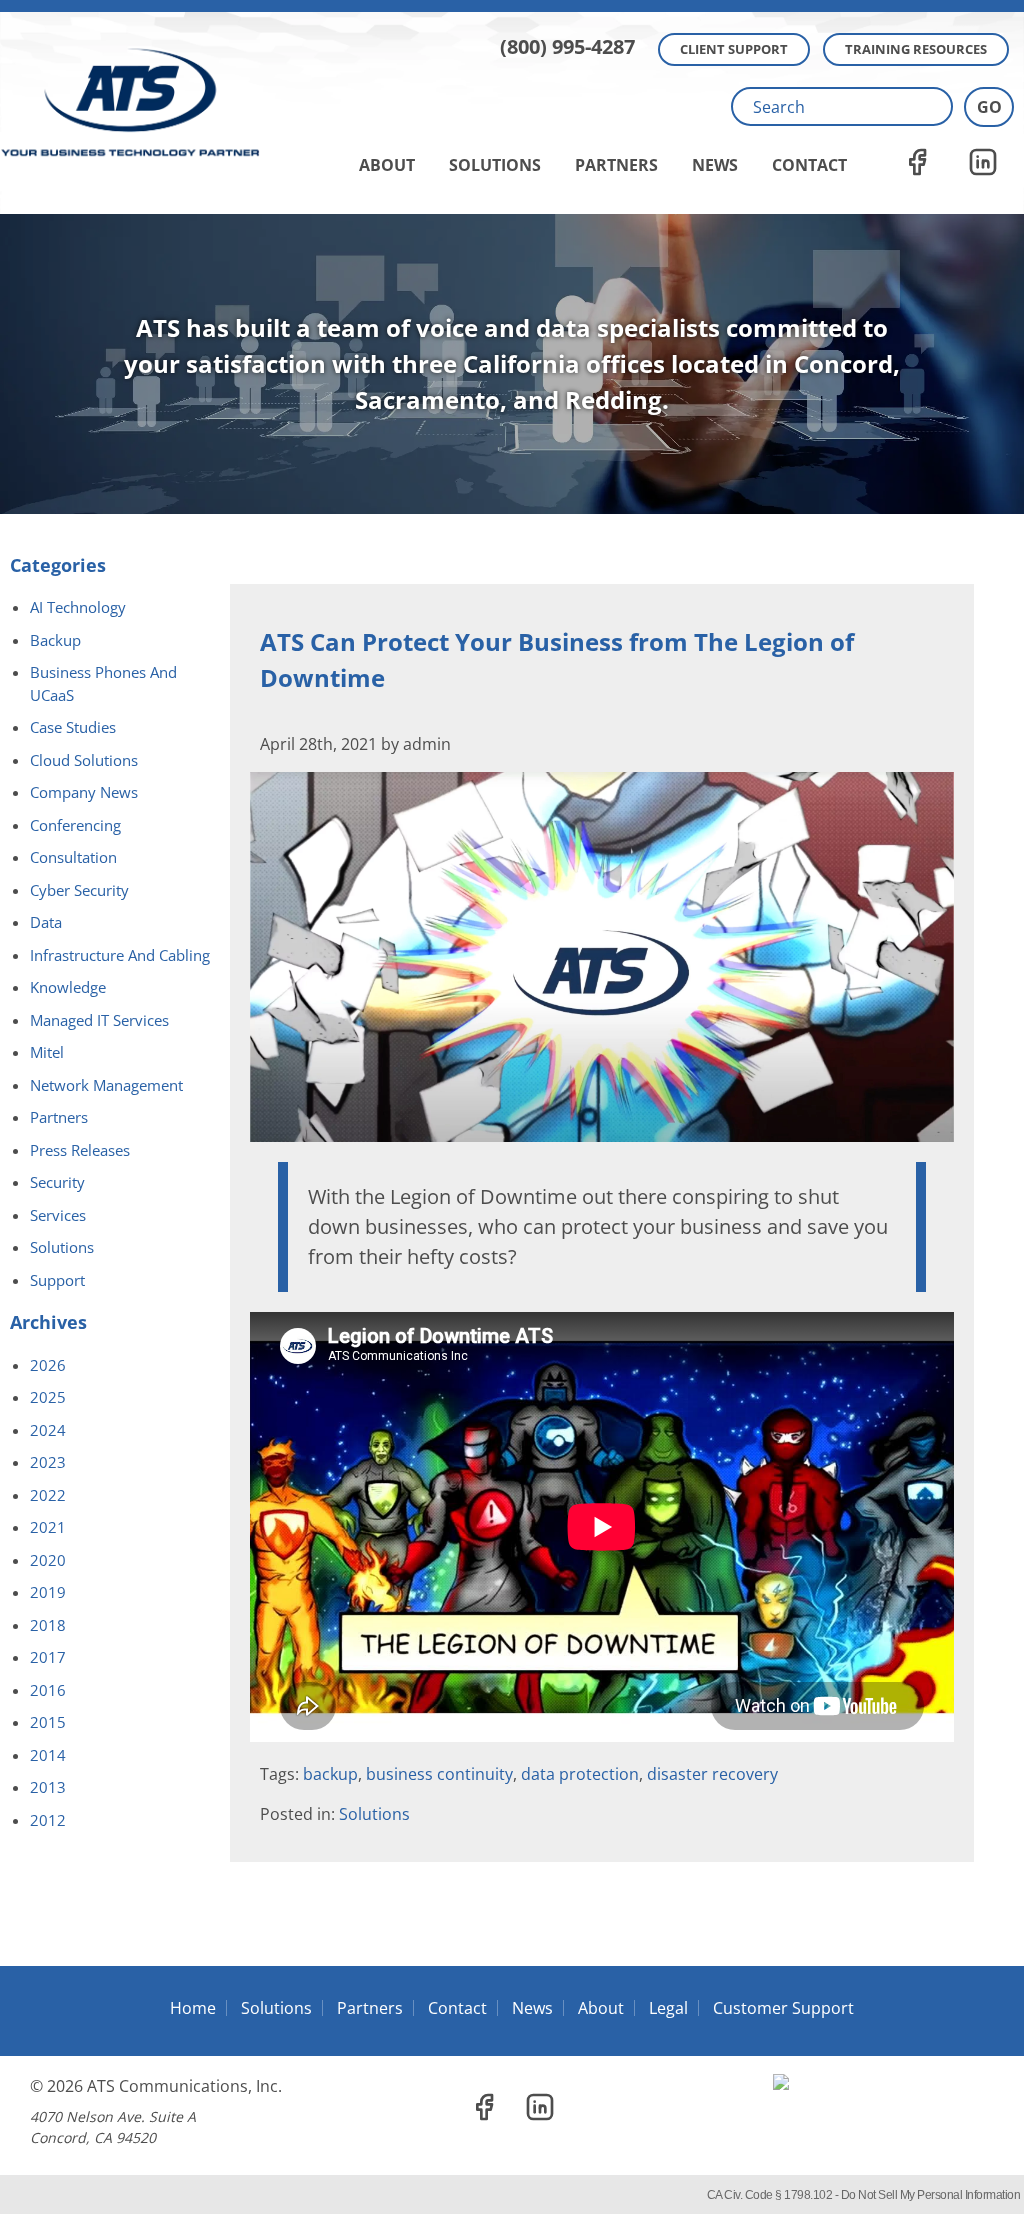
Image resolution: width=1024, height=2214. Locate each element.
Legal (668, 2008)
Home (193, 2008)
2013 (48, 1787)
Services (58, 1215)
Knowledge (68, 987)
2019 (48, 1592)
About (387, 165)
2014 (48, 1755)
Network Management (106, 1085)
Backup (55, 640)
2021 (48, 1527)
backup (330, 1774)
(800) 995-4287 (567, 46)
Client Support (734, 49)
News (715, 165)
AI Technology (78, 607)
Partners (616, 165)
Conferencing (75, 825)
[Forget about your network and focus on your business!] (512, 6)
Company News (84, 792)
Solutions (495, 165)
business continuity (439, 1774)
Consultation (73, 857)
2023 (48, 1462)
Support (57, 1280)
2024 (48, 1430)
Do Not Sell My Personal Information (931, 2195)
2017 (48, 1657)
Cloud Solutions (84, 760)
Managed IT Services (99, 1020)
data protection (580, 1774)
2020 (48, 1560)
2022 (48, 1495)
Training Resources (916, 49)
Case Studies (73, 727)
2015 (48, 1722)
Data (46, 922)
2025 (48, 1397)
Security (57, 1182)
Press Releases (80, 1150)
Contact (809, 165)
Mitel (47, 1052)
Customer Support (783, 2008)
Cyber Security (79, 890)
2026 (48, 1365)
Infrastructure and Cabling (120, 955)
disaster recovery (712, 1774)
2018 (48, 1625)
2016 (48, 1690)
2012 (48, 1820)
